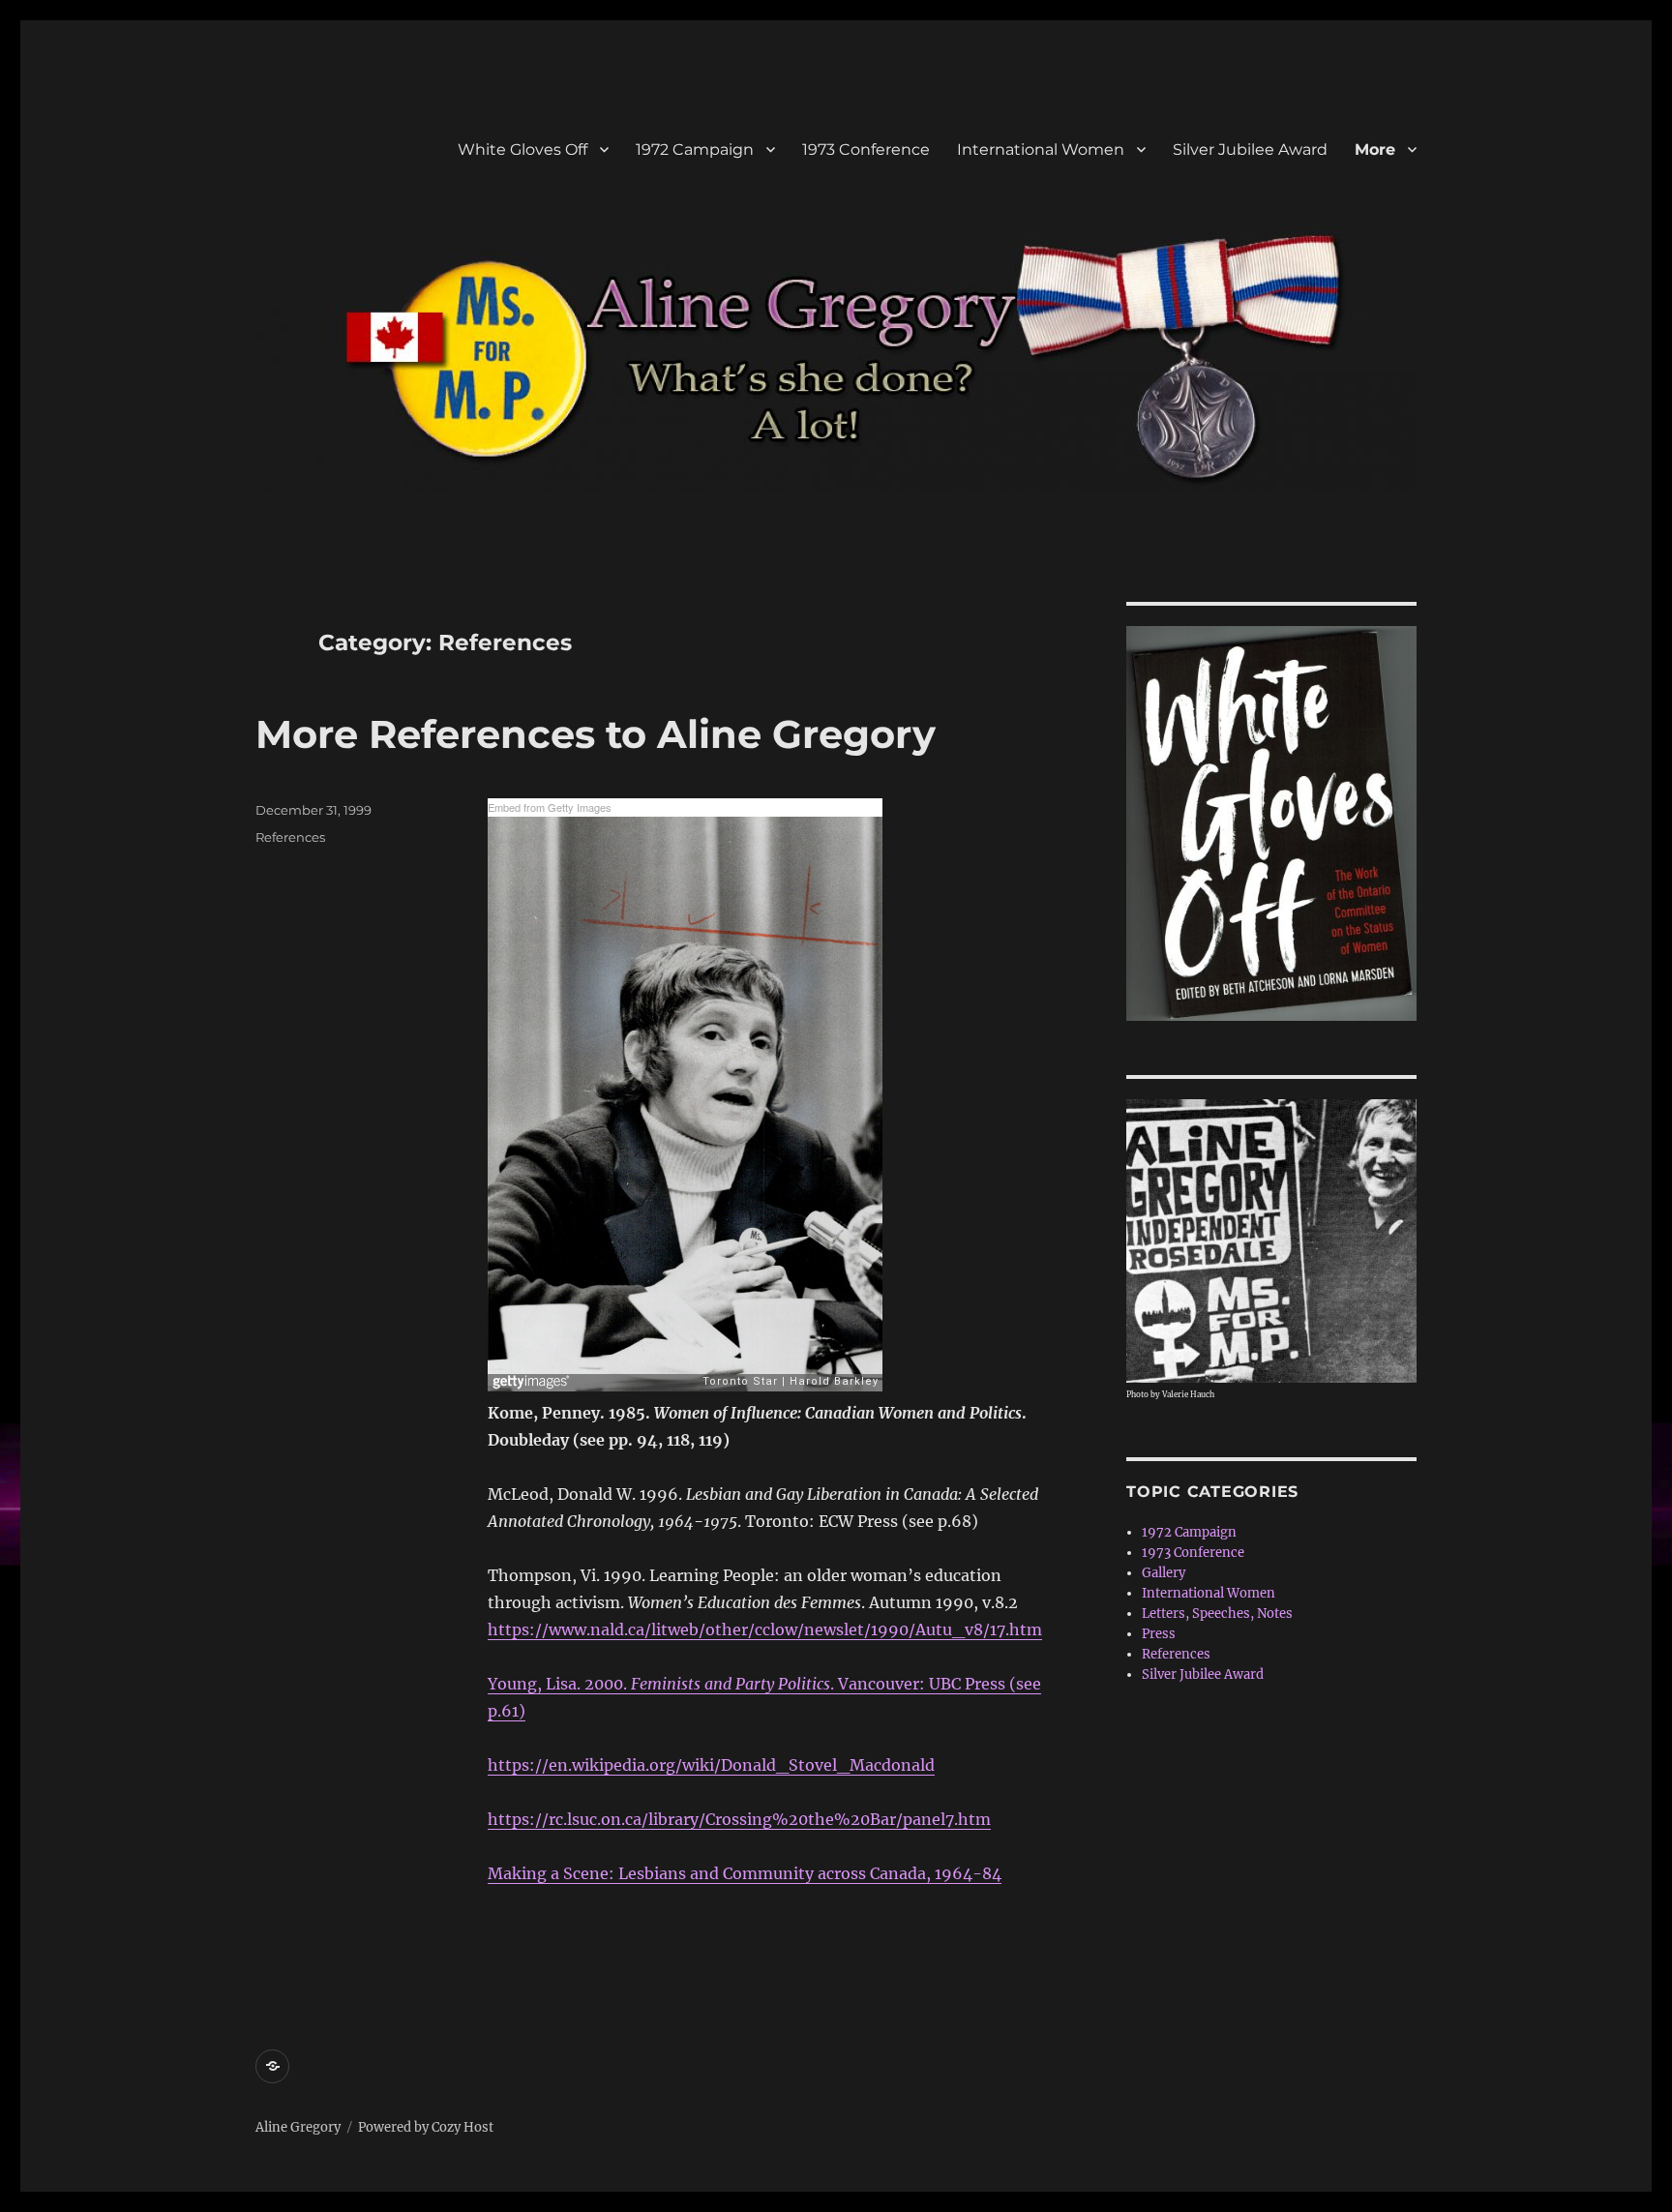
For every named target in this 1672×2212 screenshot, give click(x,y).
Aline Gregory (298, 2127)
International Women (1041, 149)
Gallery (1164, 1573)
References (290, 837)
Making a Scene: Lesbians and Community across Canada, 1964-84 (745, 1873)
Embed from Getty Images (550, 807)
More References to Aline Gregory (596, 734)
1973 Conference (866, 149)
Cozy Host (463, 2127)
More (1375, 149)
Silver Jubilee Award (1250, 149)
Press (1159, 1634)
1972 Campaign (695, 149)
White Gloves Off (522, 149)
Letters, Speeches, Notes (1217, 1614)
